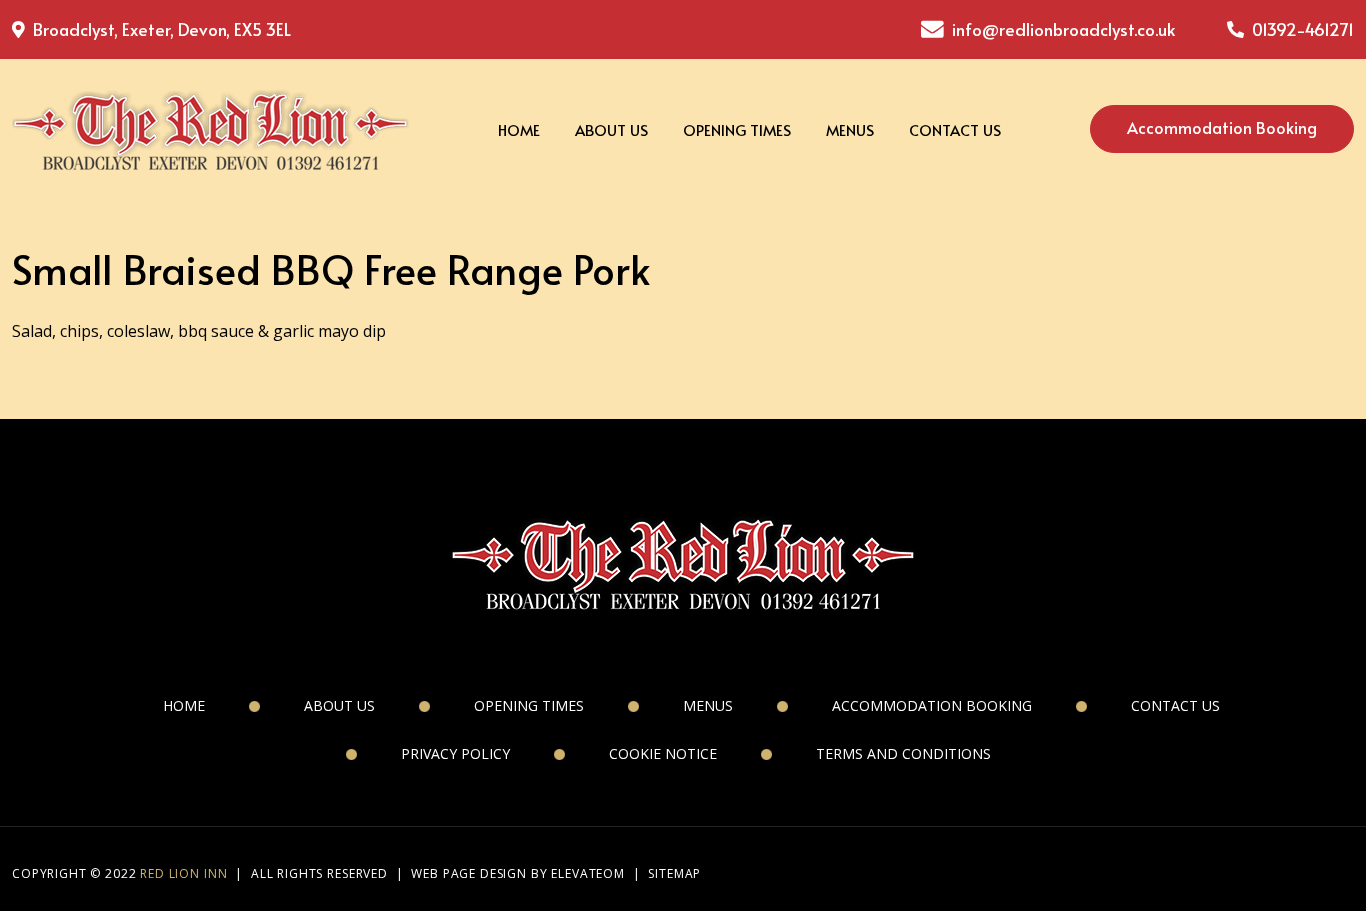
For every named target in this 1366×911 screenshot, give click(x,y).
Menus (850, 129)
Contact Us (955, 129)
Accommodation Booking (1222, 127)
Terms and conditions (903, 753)
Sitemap (674, 873)
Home (519, 129)
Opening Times (737, 129)
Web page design (469, 873)
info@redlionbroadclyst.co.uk (1063, 29)
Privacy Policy (455, 753)
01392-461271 (1301, 29)
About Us (611, 129)
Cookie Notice (663, 753)
